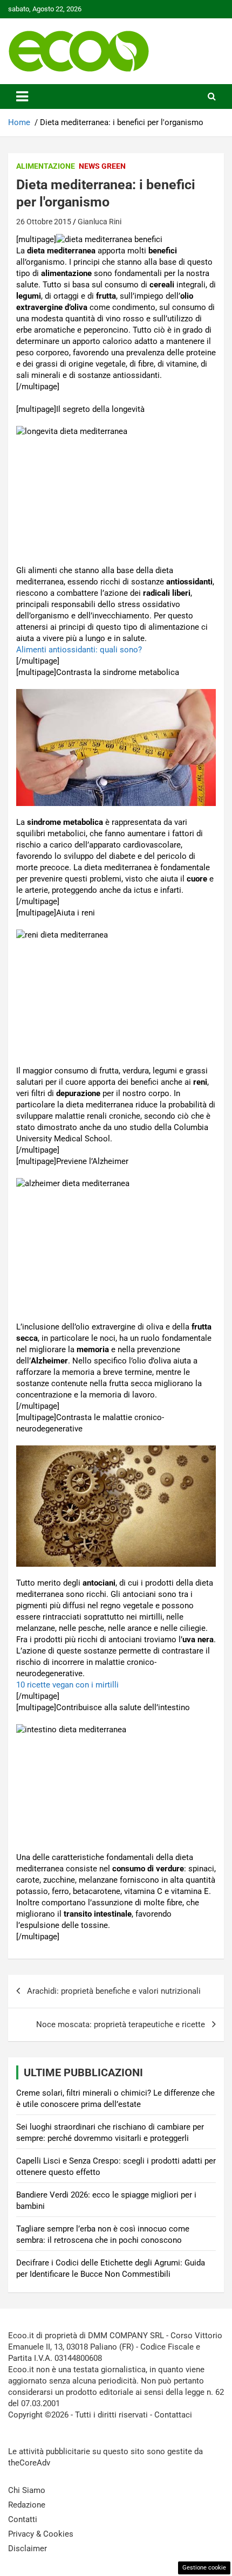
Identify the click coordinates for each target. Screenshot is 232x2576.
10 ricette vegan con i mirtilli (67, 1685)
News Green (102, 166)
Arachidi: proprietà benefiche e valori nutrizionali (114, 1991)
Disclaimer (28, 2549)
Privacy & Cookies (41, 2534)
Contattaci (173, 2415)
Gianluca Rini (100, 222)
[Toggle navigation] (22, 97)
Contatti (23, 2519)
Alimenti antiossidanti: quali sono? (79, 650)
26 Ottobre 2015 (44, 222)
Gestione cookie (204, 2568)
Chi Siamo (27, 2490)
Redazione (27, 2505)
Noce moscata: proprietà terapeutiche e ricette (121, 2024)
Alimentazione (46, 166)
